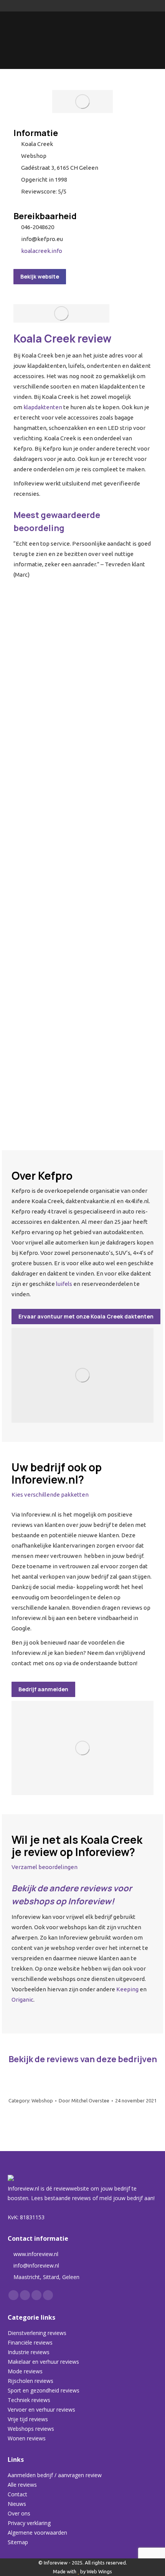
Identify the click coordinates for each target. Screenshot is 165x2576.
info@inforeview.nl (36, 2265)
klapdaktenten (43, 407)
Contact (17, 2494)
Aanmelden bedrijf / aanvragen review (55, 2475)
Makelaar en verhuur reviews (43, 2362)
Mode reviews (25, 2371)
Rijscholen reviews (31, 2381)
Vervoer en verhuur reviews (41, 2410)
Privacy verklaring (29, 2523)
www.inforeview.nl (36, 2254)
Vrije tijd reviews (28, 2419)
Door (84, 2100)
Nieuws (17, 2504)
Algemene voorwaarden (37, 2533)
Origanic (22, 2000)
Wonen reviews (27, 2438)
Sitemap (18, 2542)
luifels (64, 1284)
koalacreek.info (42, 251)
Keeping (127, 1989)
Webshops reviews (31, 2429)
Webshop (42, 2100)
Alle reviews (22, 2485)
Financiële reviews (30, 2342)
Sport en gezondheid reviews (44, 2390)
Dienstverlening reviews (37, 2333)
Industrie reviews (29, 2352)
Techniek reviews (29, 2400)
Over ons (19, 2513)
